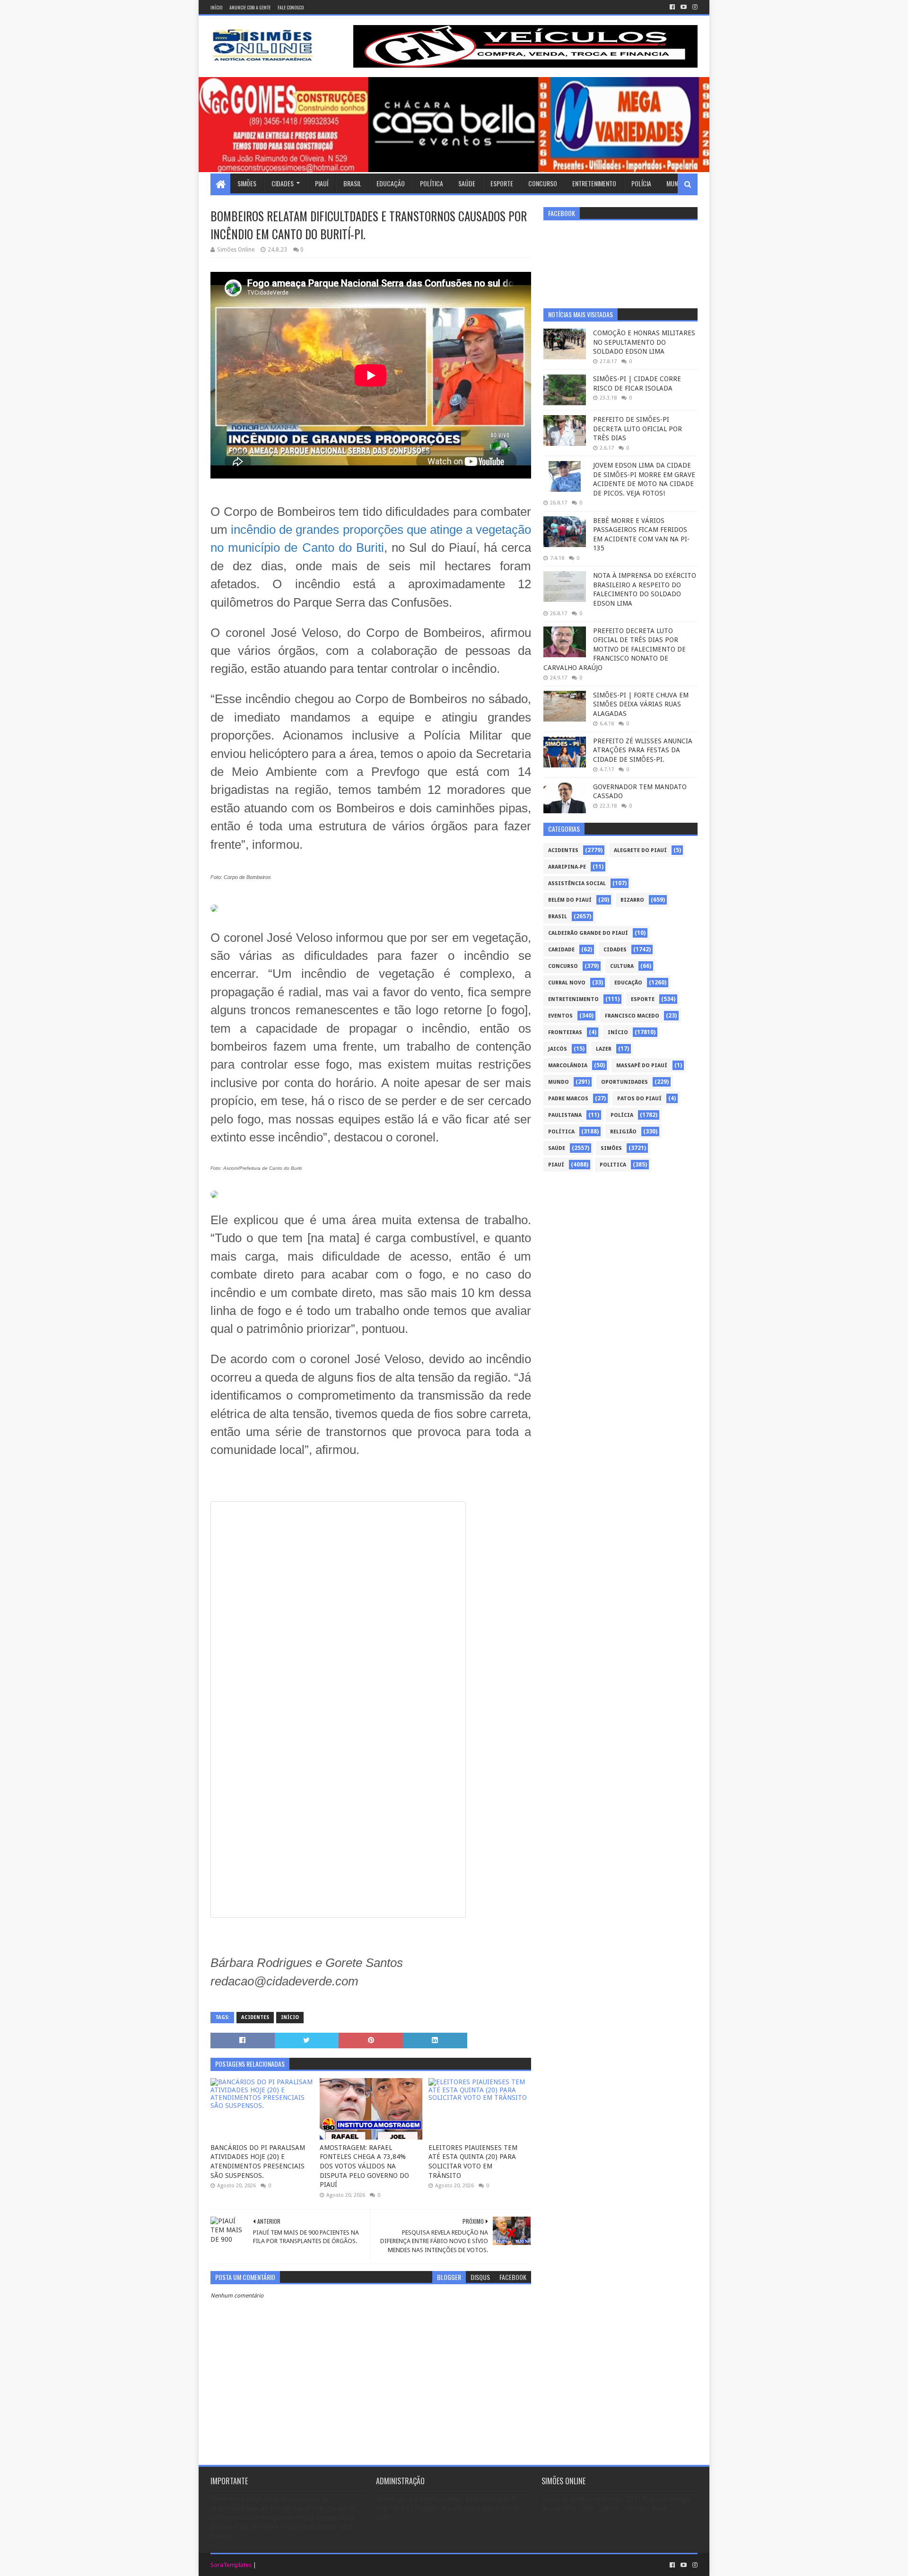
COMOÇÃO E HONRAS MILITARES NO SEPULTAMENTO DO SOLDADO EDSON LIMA (644, 342)
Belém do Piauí (570, 900)
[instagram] (694, 7)
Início (216, 7)
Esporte (502, 183)
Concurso (543, 183)
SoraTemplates (231, 2565)
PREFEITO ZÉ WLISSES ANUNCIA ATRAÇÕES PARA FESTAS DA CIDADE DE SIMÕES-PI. (643, 750)
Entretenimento (594, 183)
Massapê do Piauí (642, 1066)
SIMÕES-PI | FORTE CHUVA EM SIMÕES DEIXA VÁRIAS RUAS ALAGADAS (641, 704)
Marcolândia (568, 1066)
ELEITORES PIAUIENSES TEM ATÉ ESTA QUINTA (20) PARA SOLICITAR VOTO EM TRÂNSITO (473, 2162)
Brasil (352, 183)
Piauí (322, 183)
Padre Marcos (568, 1099)
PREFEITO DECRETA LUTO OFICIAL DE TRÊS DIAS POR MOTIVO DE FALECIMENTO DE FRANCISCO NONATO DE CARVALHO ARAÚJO (615, 649)
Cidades (283, 183)
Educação (391, 183)
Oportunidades (624, 1082)
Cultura (622, 966)
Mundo (676, 183)
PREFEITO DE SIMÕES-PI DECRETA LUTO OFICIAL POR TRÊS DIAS (637, 429)
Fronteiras (565, 1032)
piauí (556, 1165)
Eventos (560, 1016)
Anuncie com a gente (250, 7)
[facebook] (672, 7)
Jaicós (558, 1049)
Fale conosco (291, 7)
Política (432, 183)
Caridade (561, 950)
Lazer (604, 1049)
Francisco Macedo (632, 1016)
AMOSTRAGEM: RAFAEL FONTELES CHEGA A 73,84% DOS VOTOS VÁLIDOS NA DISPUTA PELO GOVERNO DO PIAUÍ (364, 2166)
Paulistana (565, 1115)
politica (613, 1165)
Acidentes (255, 2017)
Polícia (641, 183)
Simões (247, 183)
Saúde (467, 183)
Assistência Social (577, 883)
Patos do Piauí (639, 1099)
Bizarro (632, 900)
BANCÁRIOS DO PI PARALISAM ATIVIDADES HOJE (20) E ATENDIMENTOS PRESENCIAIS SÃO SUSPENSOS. (258, 2162)
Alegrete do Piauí (640, 850)
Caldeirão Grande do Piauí (588, 933)
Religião (623, 1132)
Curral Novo (567, 983)
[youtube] (684, 7)
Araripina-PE (567, 867)
